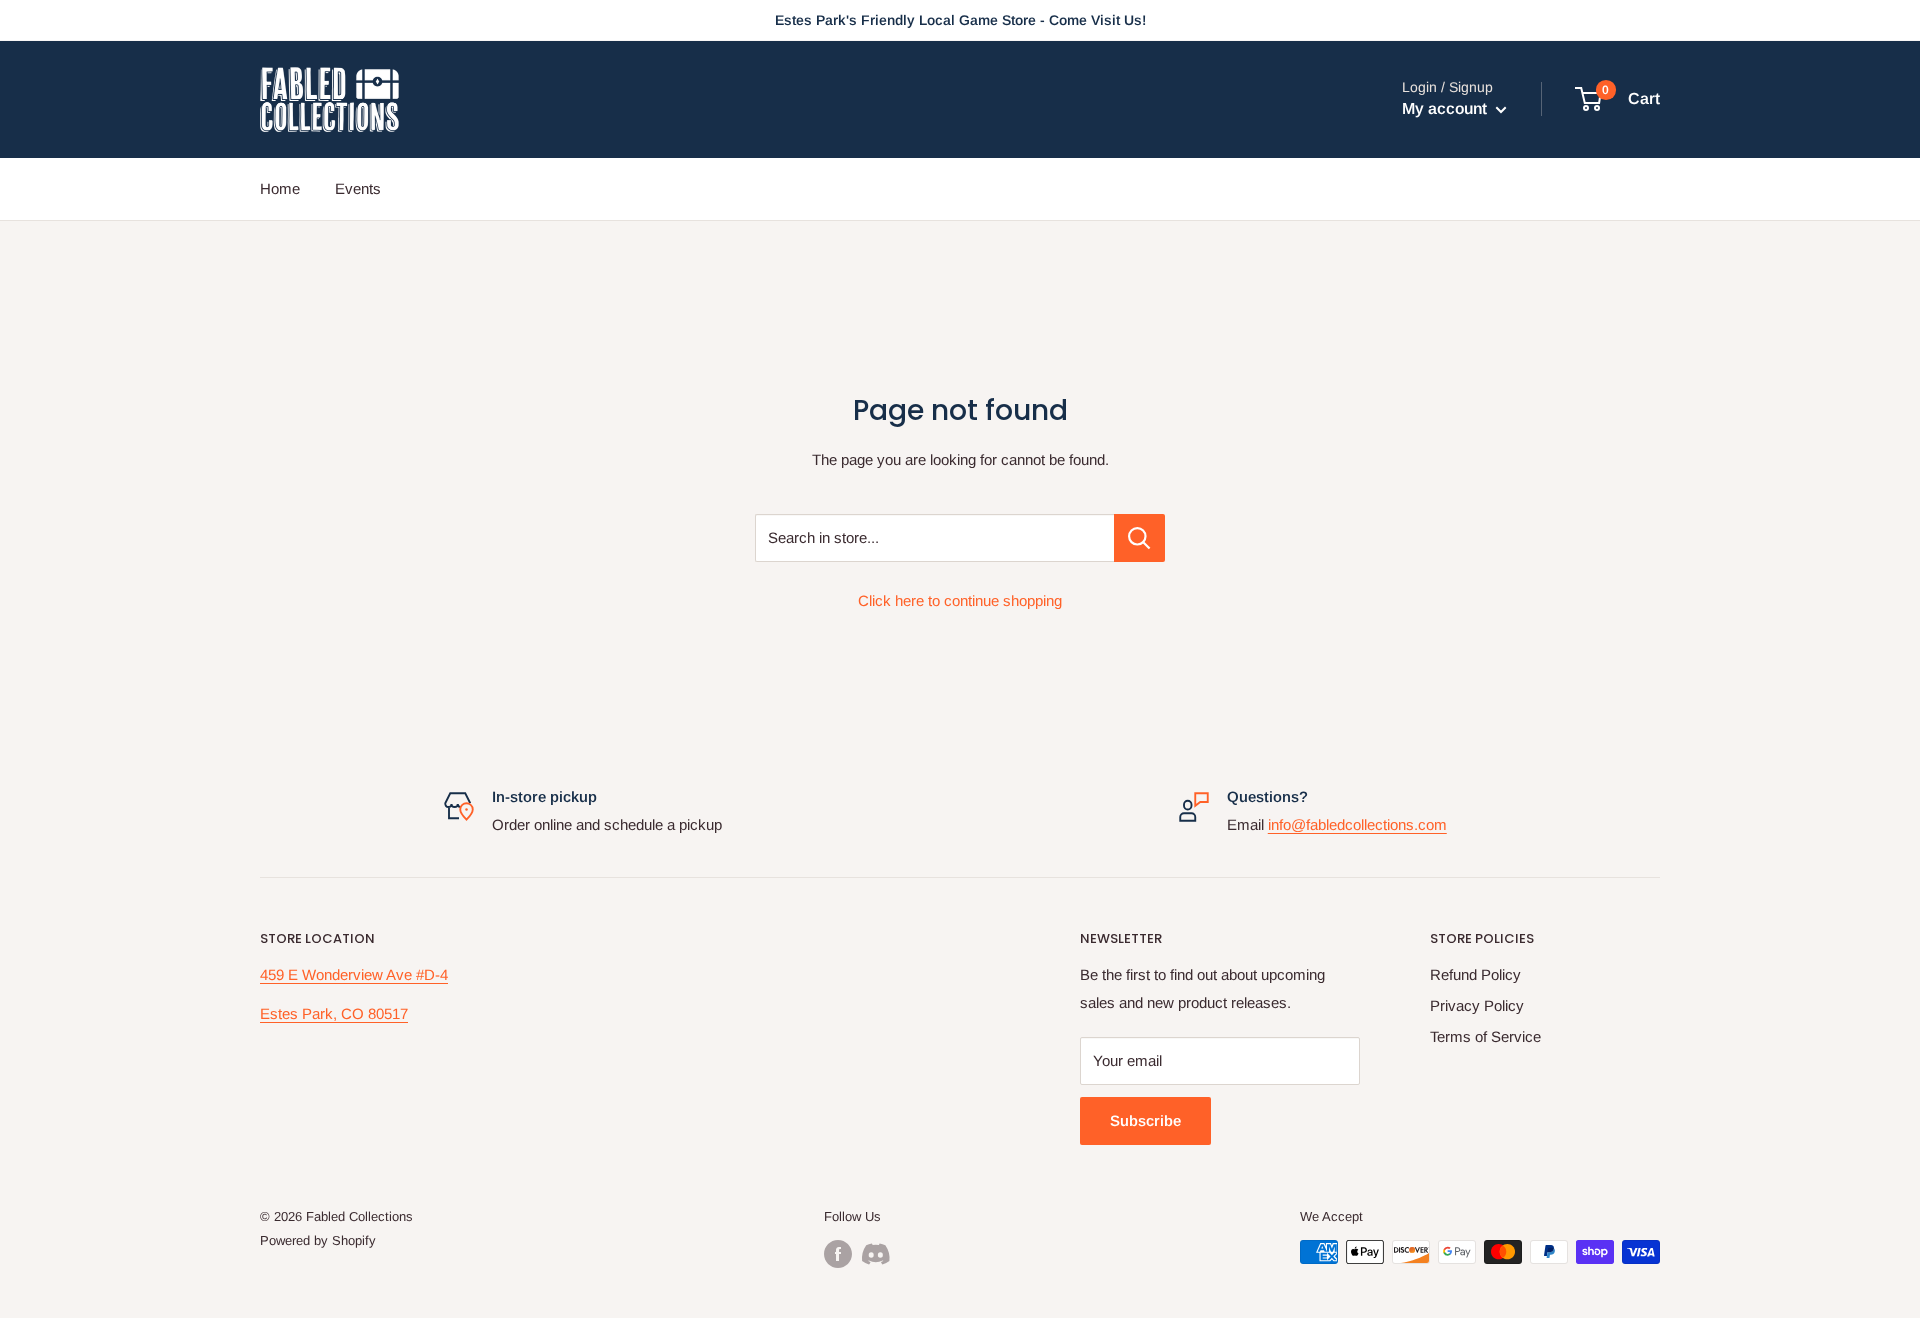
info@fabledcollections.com (1357, 824)
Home (280, 188)
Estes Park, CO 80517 (334, 1013)
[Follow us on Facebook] (838, 1254)
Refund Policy (1475, 974)
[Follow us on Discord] (876, 1254)
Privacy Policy (1477, 1005)
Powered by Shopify (318, 1240)
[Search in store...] (1139, 538)
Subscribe (1145, 1120)
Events (358, 188)
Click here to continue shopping (960, 600)
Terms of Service (1485, 1036)
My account (1446, 109)
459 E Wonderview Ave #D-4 (354, 974)
